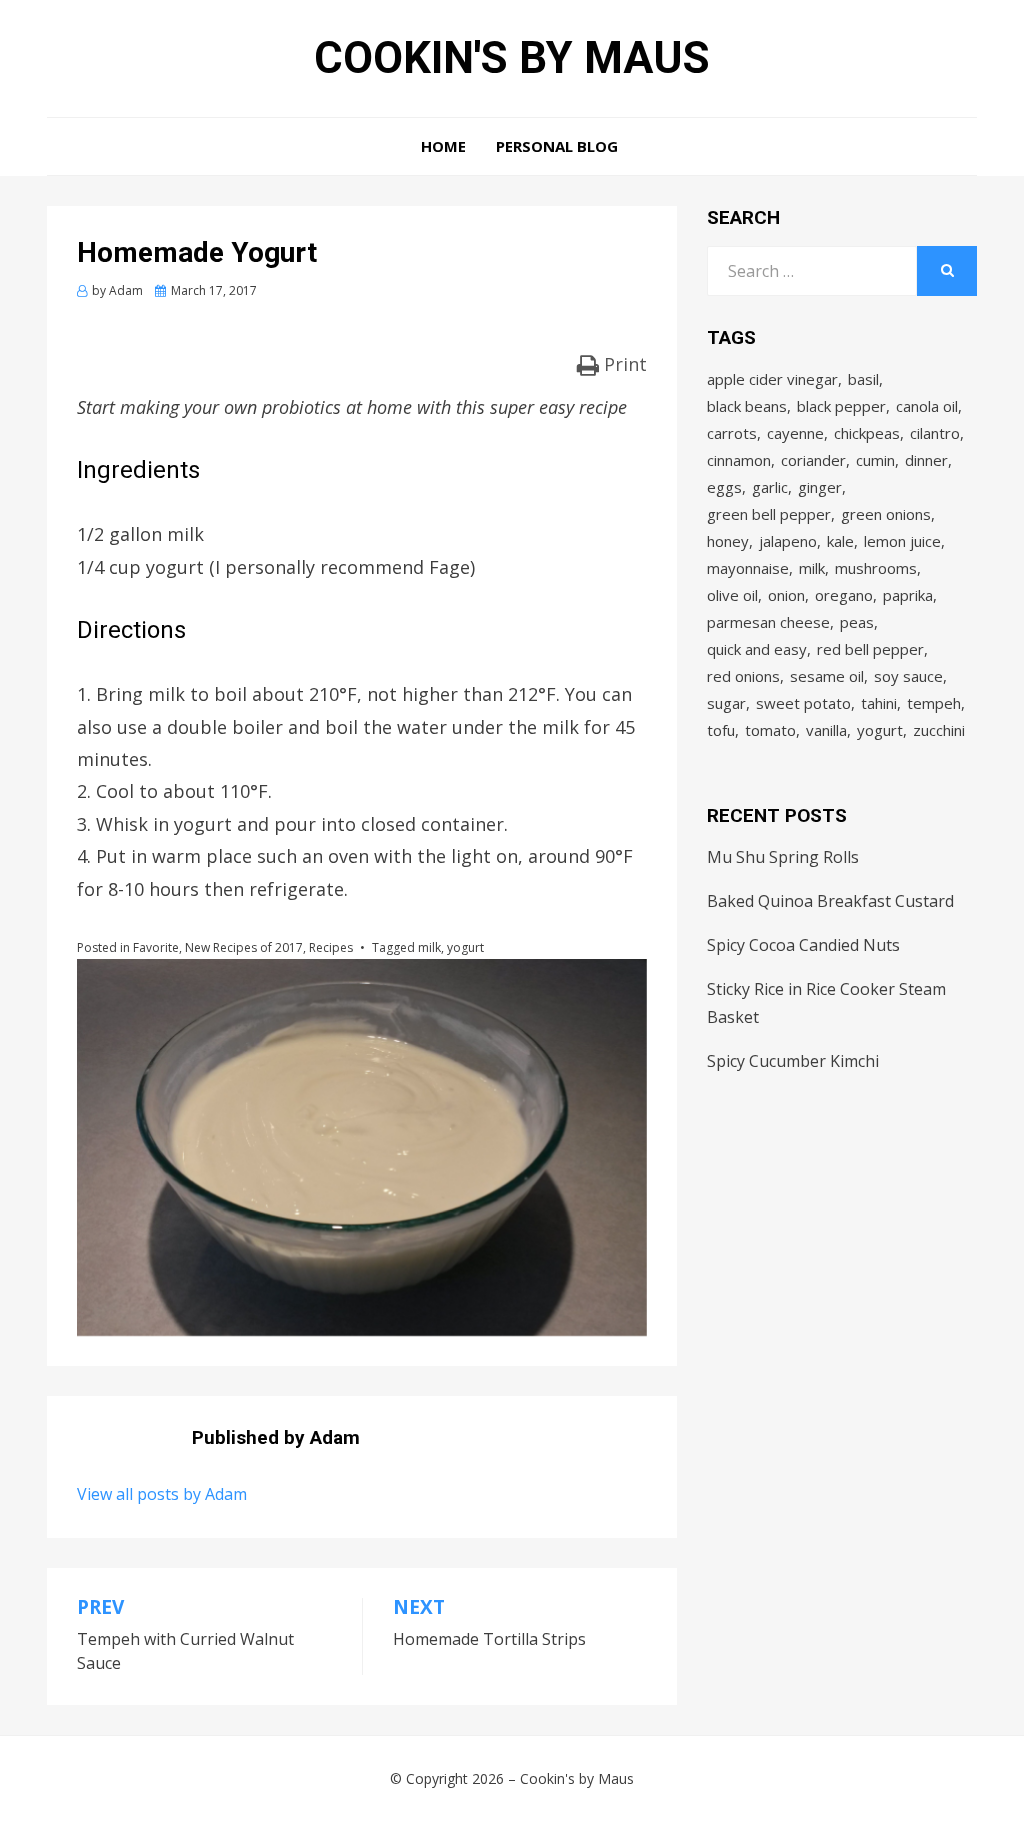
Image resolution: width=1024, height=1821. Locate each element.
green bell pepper (769, 514)
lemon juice (902, 541)
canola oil (927, 406)
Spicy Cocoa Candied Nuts (803, 945)
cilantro (935, 433)
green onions (886, 514)
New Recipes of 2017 (244, 947)
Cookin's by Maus (512, 58)
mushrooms (876, 568)
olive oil (732, 595)
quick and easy (757, 649)
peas (857, 622)
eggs (724, 487)
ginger (820, 487)
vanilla (826, 730)
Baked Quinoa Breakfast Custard (830, 901)
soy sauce (908, 676)
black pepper (841, 406)
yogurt (465, 947)
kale (840, 541)
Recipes (331, 947)
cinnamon (739, 460)
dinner (926, 460)
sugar (726, 703)
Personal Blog (557, 146)
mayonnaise (748, 568)
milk (429, 947)
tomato (770, 730)
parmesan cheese (768, 622)
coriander (813, 460)
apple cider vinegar (772, 379)
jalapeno (788, 541)
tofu (721, 730)
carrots (732, 433)
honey (728, 541)
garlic (770, 487)
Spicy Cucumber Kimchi (793, 1061)
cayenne (795, 433)
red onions (743, 676)
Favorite (156, 947)
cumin (875, 460)
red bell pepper (870, 649)
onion (786, 595)
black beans (747, 406)
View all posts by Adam (162, 1494)
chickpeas (867, 433)
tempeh (934, 703)
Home (443, 146)
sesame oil (827, 676)
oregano (844, 595)
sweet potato (803, 703)
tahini (879, 703)
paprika (908, 595)
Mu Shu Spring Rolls (783, 857)
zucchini (939, 730)
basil (863, 379)
